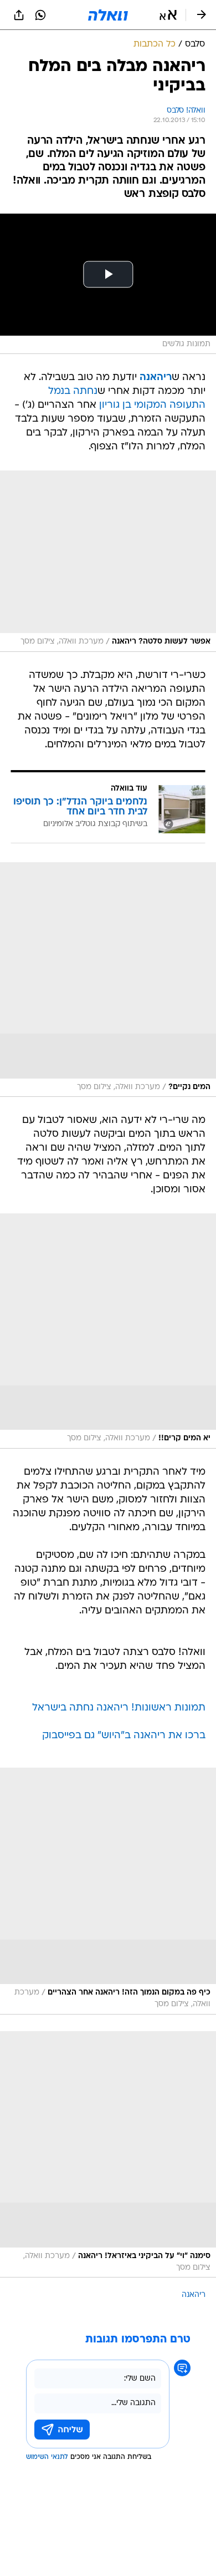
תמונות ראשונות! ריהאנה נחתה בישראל (119, 1708)
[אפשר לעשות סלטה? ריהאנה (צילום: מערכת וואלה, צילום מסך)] (108, 561)
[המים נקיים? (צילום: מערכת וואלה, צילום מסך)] (108, 980)
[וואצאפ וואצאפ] (40, 15)
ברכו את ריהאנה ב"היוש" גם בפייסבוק (124, 1736)
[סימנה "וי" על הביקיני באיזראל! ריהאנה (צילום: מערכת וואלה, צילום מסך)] (108, 2155)
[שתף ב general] (19, 15)
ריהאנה (194, 2295)
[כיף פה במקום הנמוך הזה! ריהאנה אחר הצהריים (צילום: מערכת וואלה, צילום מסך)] (108, 1891)
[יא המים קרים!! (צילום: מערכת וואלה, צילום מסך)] (108, 1331)
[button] (168, 15)
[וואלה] (108, 15)
